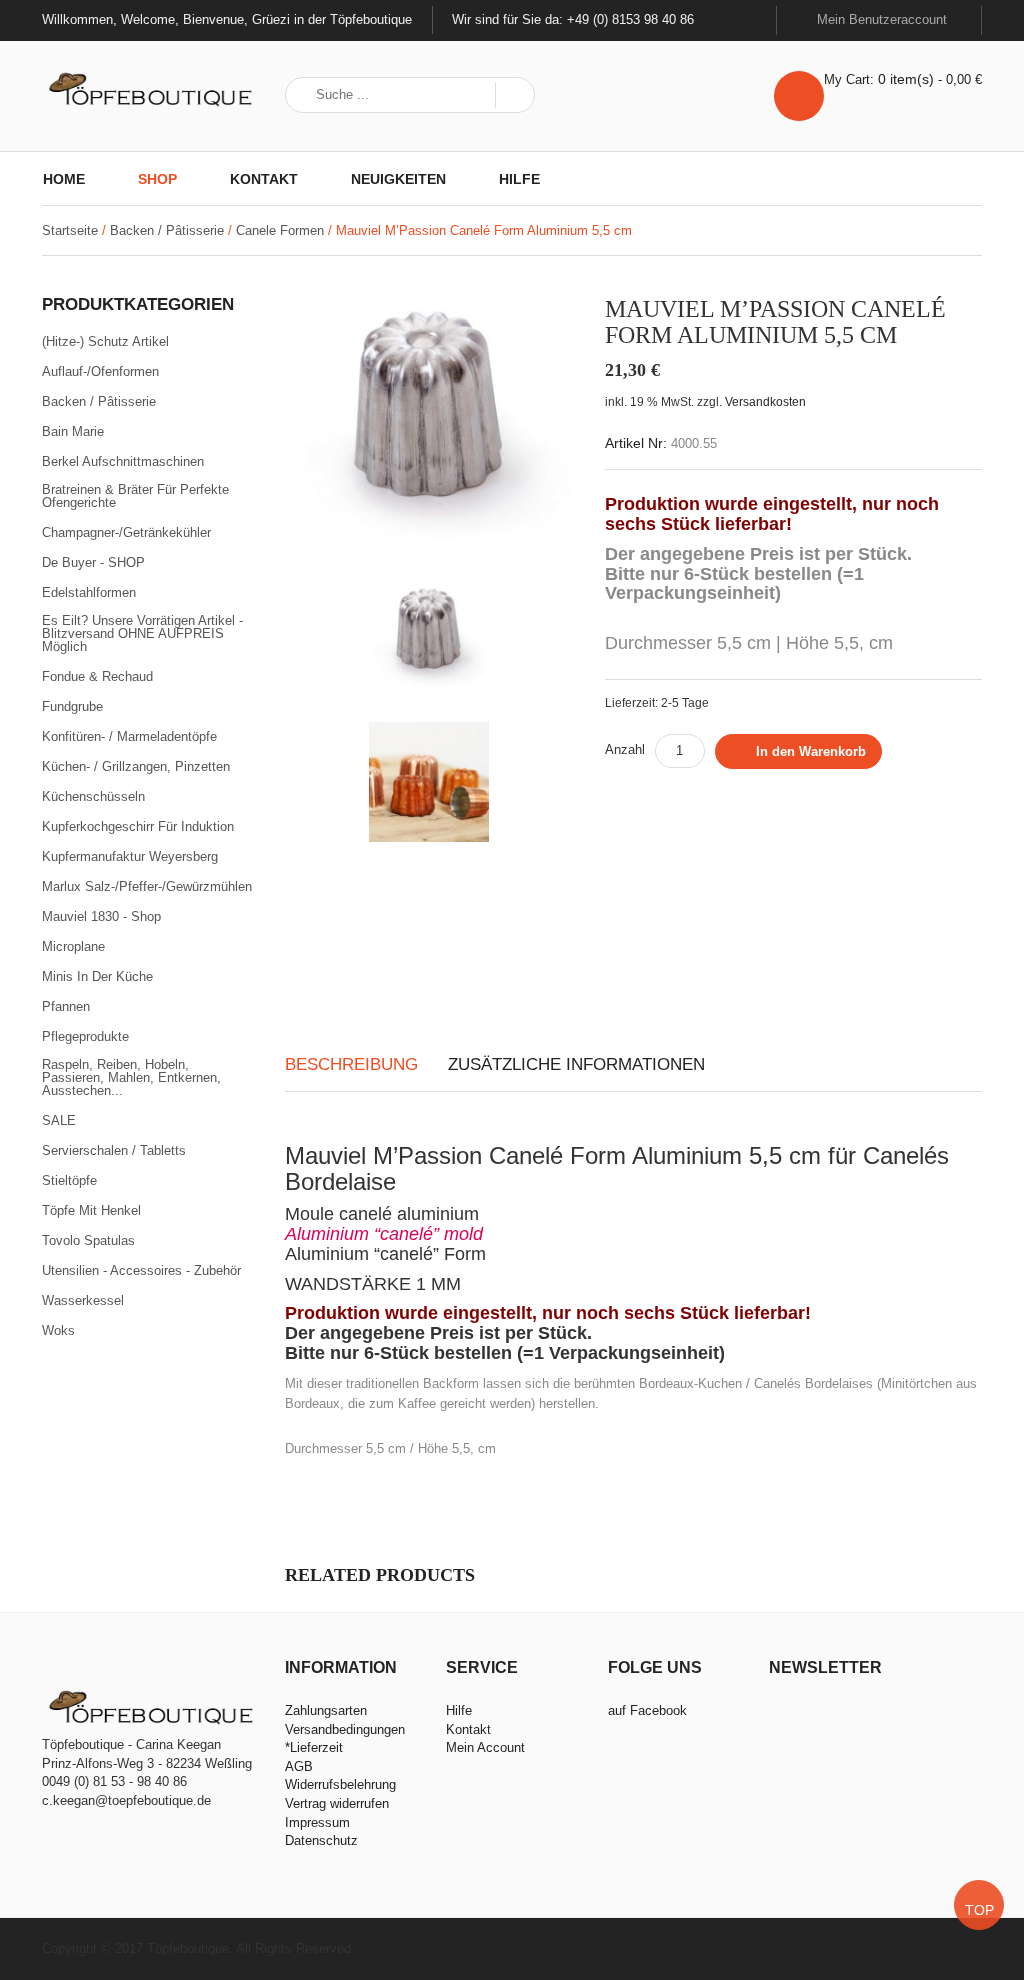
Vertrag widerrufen (337, 1803)
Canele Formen (280, 230)
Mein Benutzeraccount (884, 19)
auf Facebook (647, 1710)
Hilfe (519, 179)
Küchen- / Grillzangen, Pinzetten (136, 767)
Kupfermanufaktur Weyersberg (130, 857)
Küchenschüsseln (93, 797)
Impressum (317, 1822)
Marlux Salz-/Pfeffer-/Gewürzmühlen (147, 887)
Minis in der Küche (97, 977)
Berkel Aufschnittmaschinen (123, 462)
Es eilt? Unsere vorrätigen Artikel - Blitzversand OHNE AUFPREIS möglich (142, 634)
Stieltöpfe (69, 1181)
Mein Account (485, 1747)
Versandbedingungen (345, 1729)
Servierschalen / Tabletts (114, 1151)
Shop (157, 179)
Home (64, 179)
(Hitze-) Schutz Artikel (105, 342)
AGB (299, 1766)
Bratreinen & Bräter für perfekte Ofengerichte (135, 496)
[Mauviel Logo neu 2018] (429, 930)
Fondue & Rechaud (97, 677)
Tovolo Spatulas (88, 1241)
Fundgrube (72, 707)
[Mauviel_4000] (430, 414)
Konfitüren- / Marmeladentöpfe (129, 737)
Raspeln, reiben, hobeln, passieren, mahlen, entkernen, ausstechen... (131, 1078)
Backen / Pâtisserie (167, 230)
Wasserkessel (83, 1301)
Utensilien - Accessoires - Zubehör (141, 1271)
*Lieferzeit (314, 1747)
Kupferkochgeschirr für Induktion (138, 827)
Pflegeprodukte (85, 1037)
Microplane (73, 947)
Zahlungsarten (326, 1710)
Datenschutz (321, 1840)
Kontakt (264, 179)
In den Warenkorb (811, 751)
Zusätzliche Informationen (576, 1064)
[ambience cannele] (429, 782)
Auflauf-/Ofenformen (100, 372)
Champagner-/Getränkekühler (126, 533)
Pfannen (66, 1007)
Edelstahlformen (89, 593)
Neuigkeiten (398, 179)
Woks (58, 1330)
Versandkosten (765, 401)
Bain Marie (73, 432)
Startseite (70, 230)
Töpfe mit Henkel (91, 1211)
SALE (59, 1121)
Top (979, 1910)
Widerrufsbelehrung (340, 1784)
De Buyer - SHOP (93, 563)
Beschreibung (351, 1064)
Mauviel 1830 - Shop (101, 917)
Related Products (380, 1575)
